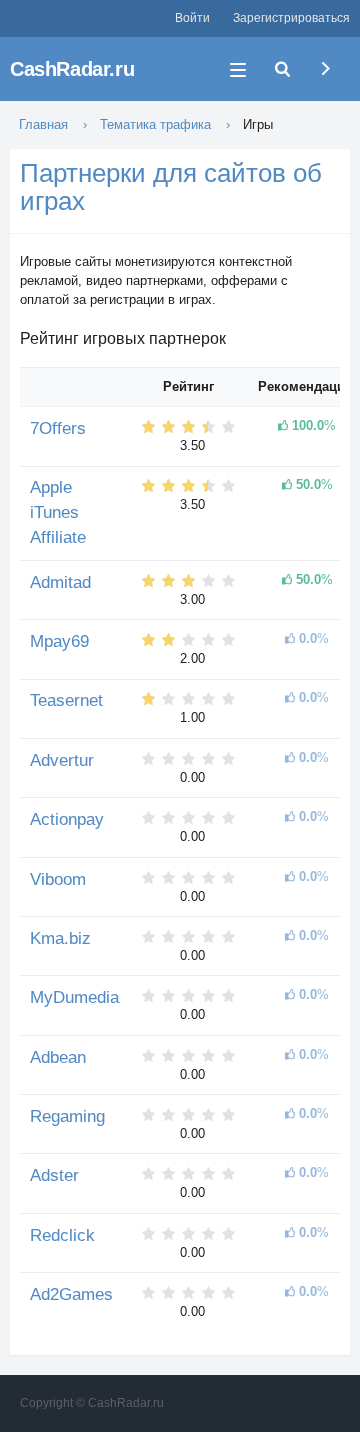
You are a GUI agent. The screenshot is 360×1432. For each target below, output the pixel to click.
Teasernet (66, 700)
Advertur (62, 760)
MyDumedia (74, 997)
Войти (192, 18)
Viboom (58, 879)
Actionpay (67, 819)
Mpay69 (59, 641)
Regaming (67, 1116)
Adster (54, 1175)
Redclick (62, 1235)
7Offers (58, 428)
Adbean (58, 1057)
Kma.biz (60, 938)
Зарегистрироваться (291, 18)
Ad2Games (71, 1294)
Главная (43, 124)
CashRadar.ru (72, 69)
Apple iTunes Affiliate (58, 512)
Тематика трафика (155, 124)
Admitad (60, 582)
